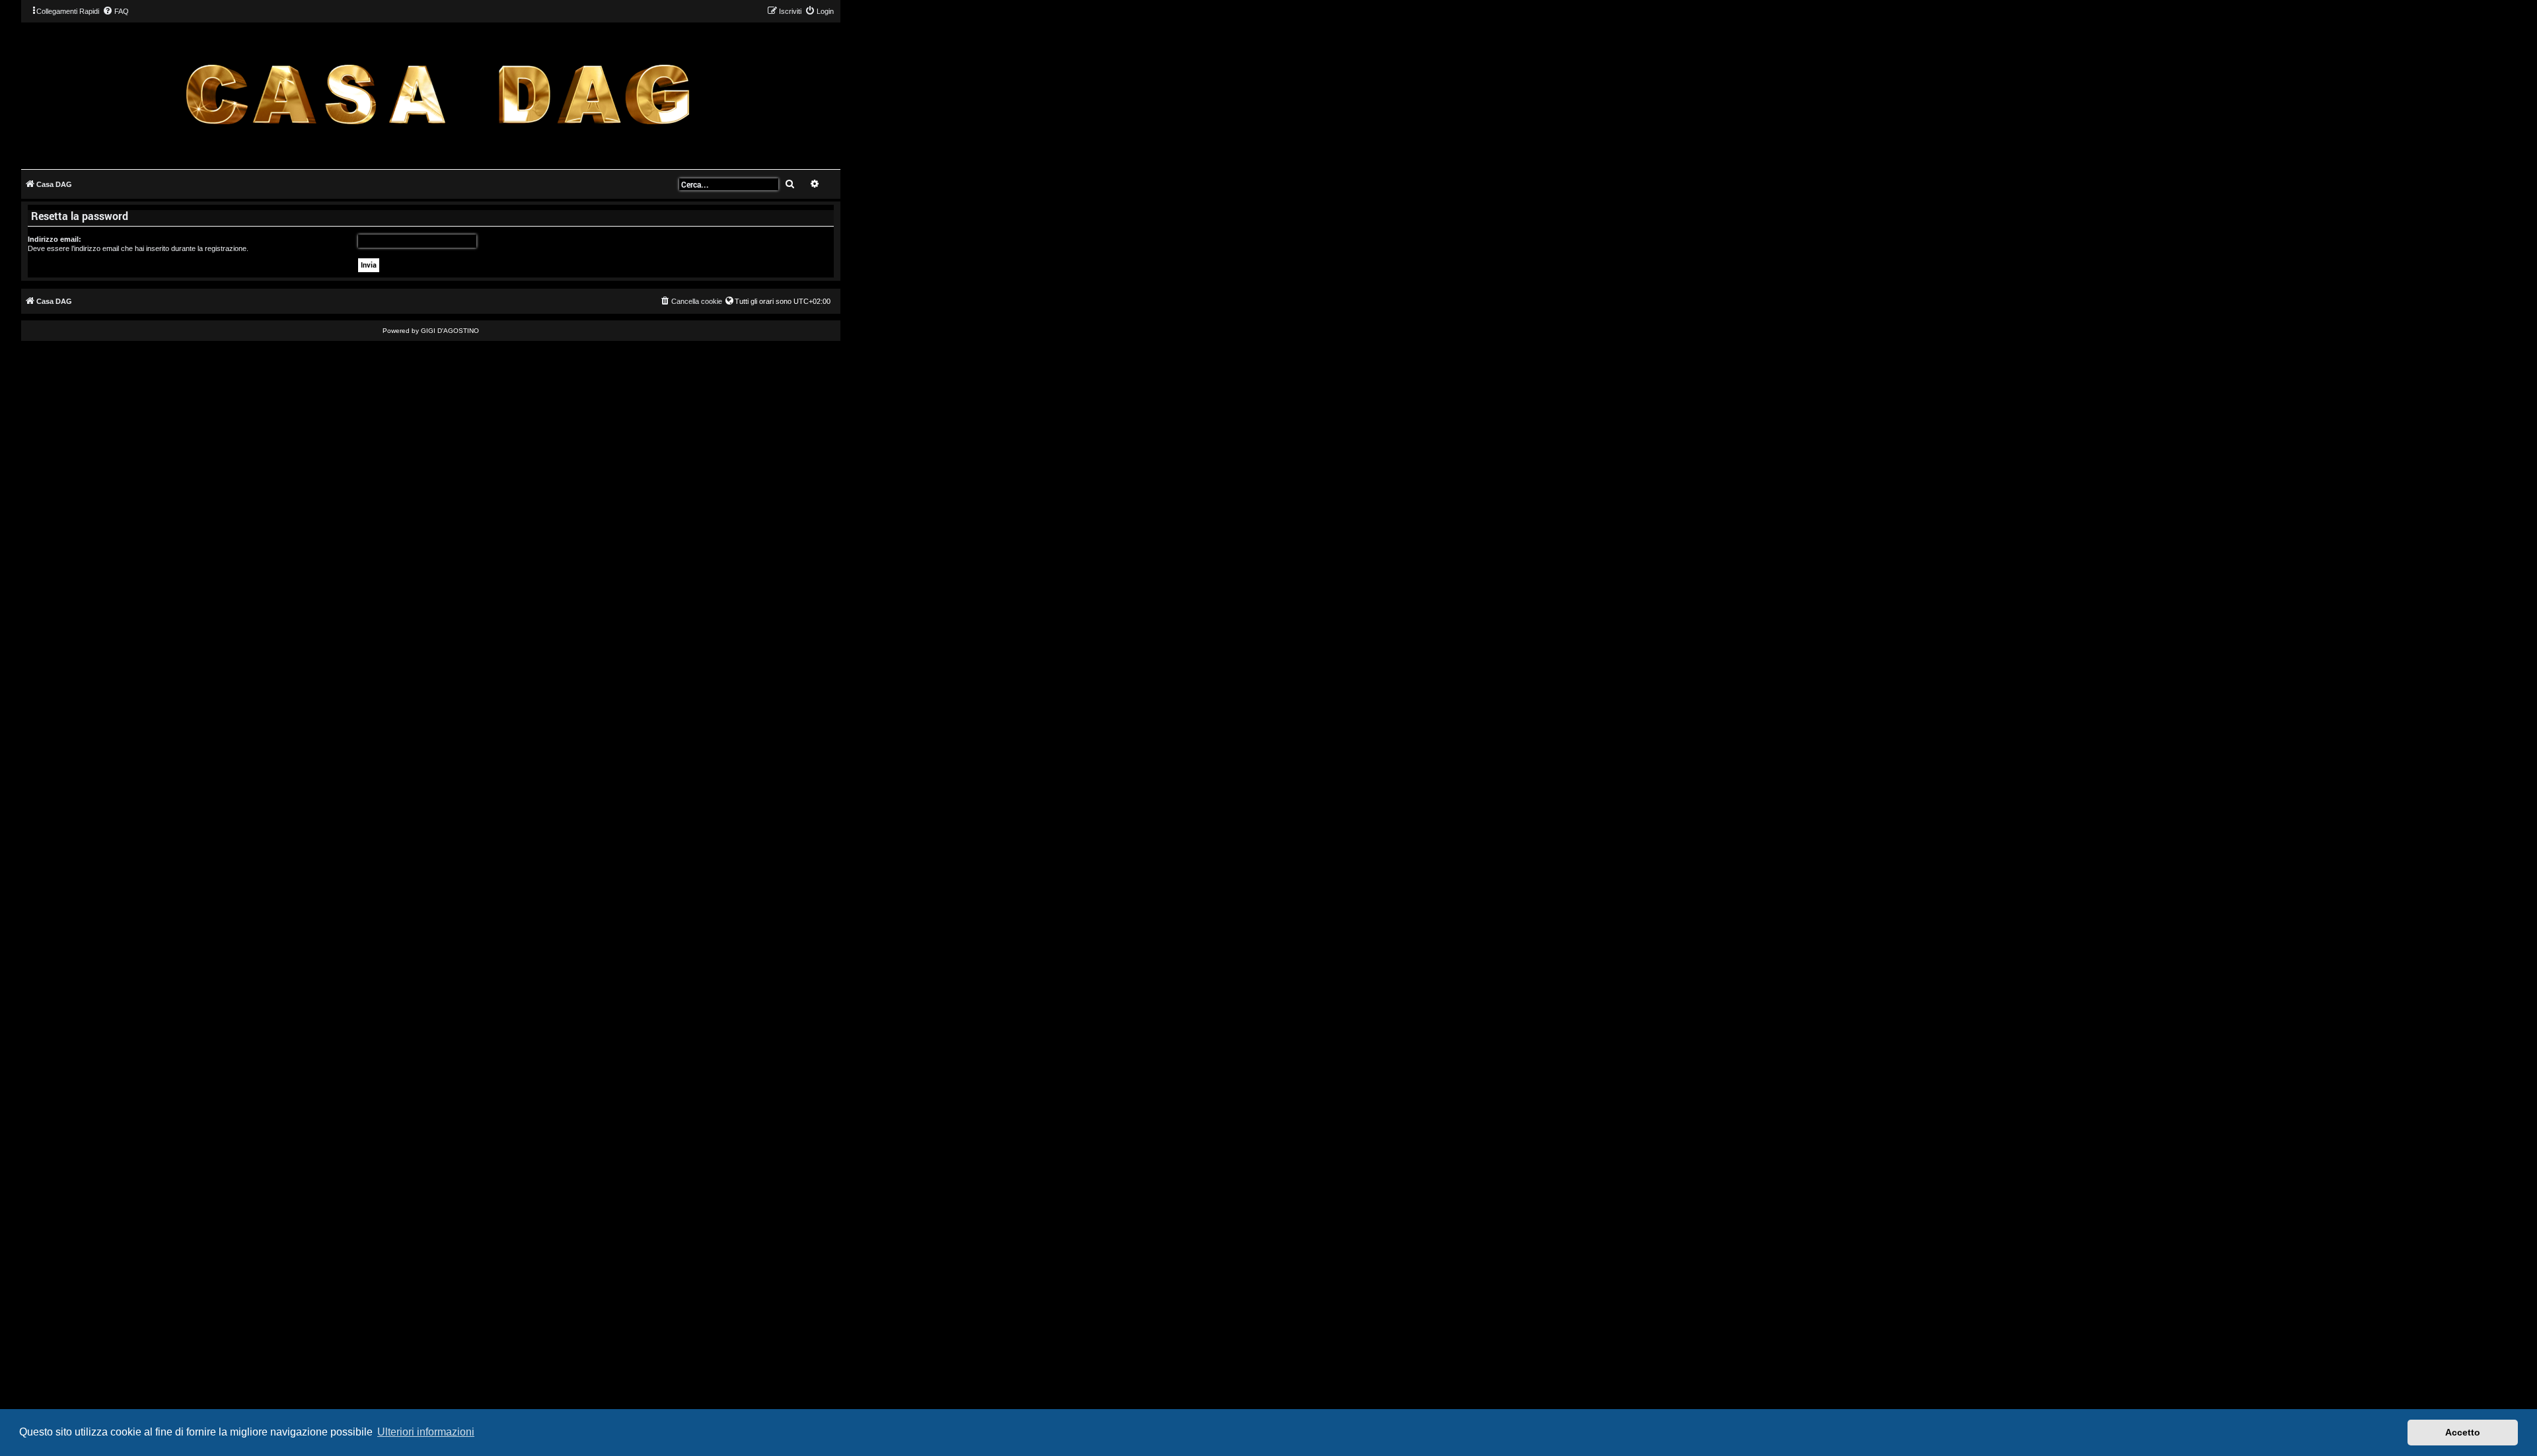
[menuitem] (116, 11)
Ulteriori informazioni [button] (426, 1432)
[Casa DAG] (437, 95)
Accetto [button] (2463, 1432)
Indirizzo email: (55, 239)
